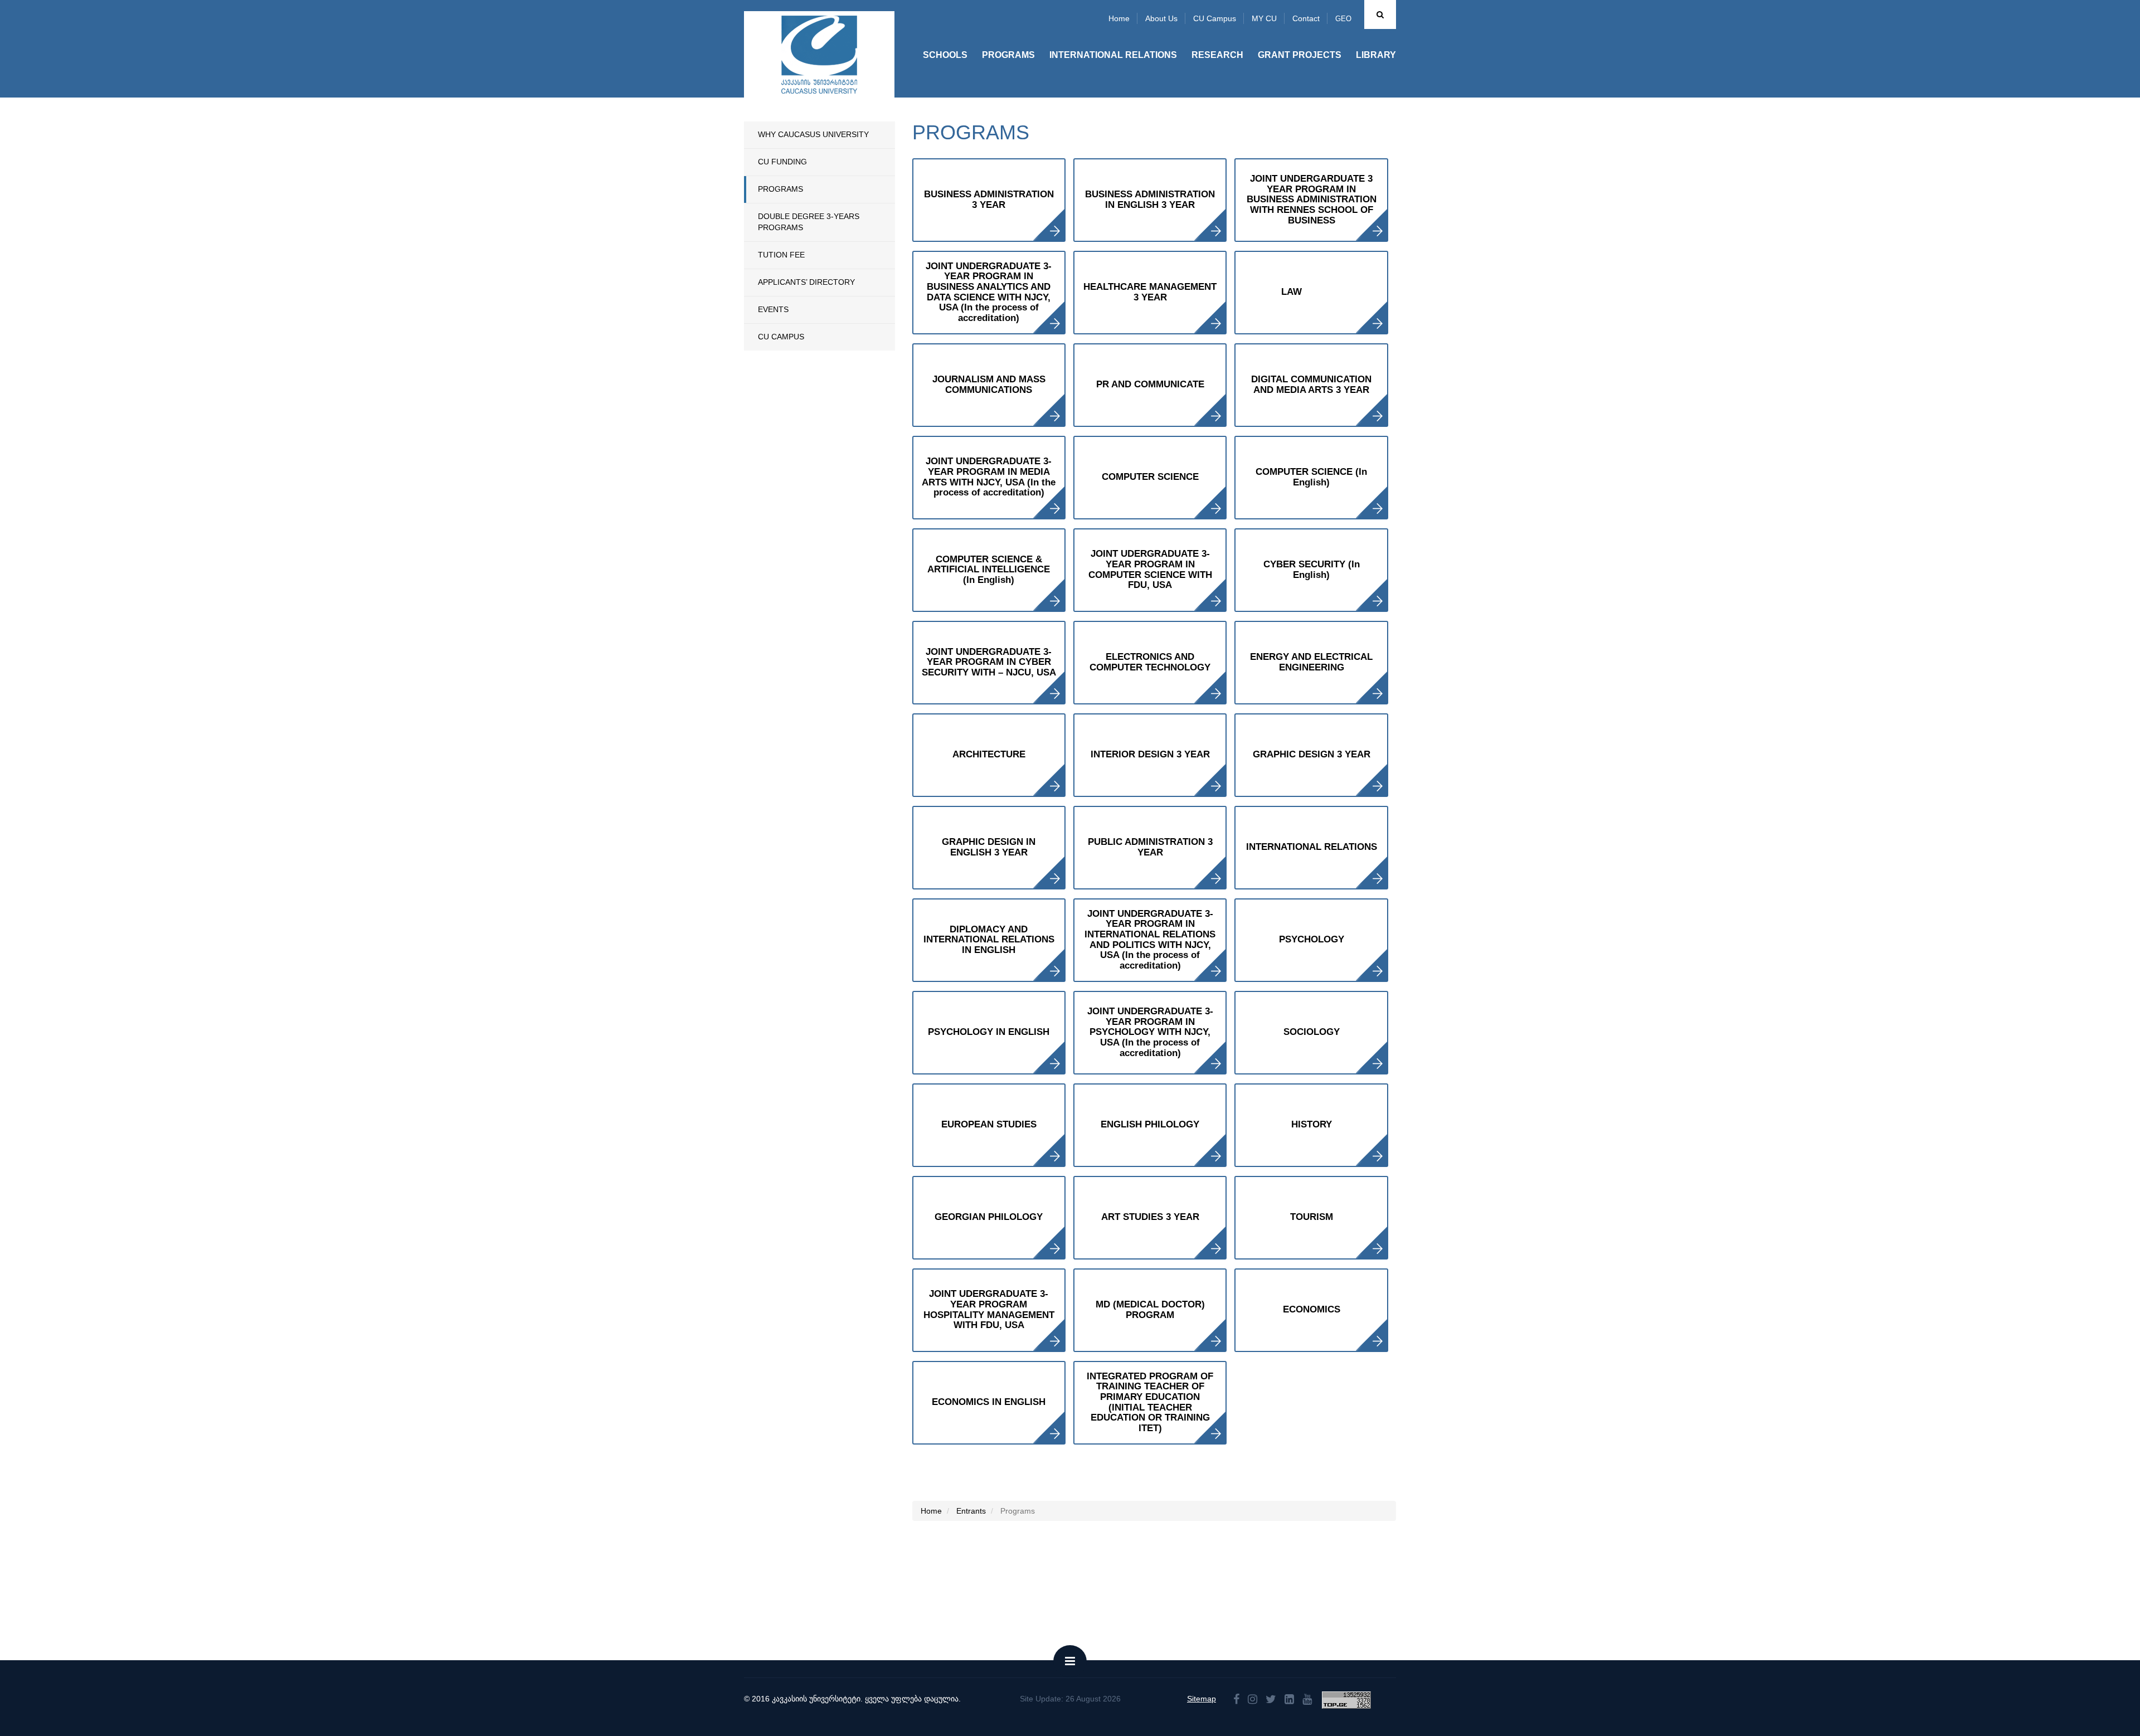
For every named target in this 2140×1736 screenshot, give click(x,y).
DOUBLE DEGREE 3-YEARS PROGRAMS (809, 222)
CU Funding (782, 162)
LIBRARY (1376, 55)
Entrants (971, 1511)
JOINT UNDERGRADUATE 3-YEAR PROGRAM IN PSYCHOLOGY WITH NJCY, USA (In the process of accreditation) (1150, 1032)
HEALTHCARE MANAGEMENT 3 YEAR (1150, 292)
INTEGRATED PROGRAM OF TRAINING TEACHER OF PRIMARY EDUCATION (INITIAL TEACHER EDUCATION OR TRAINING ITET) (1150, 1402)
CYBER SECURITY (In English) (1312, 570)
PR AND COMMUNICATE (1150, 384)
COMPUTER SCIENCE (1150, 477)
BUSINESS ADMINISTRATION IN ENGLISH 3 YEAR (1150, 200)
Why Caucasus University (813, 134)
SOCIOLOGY (1312, 1032)
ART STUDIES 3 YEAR (1150, 1217)
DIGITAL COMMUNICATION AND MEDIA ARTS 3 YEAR (1311, 385)
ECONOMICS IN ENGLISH (989, 1402)
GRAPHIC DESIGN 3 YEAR (1312, 754)
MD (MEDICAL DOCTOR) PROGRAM (1150, 1310)
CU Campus (1215, 18)
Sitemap (1202, 1699)
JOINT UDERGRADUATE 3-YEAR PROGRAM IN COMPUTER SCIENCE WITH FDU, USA (1150, 569)
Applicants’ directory (806, 282)
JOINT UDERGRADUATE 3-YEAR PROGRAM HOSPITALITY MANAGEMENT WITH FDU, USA (989, 1309)
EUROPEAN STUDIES (989, 1124)
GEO (1343, 19)
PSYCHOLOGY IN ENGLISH (989, 1032)
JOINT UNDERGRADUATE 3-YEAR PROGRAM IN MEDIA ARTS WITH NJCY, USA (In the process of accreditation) (989, 477)
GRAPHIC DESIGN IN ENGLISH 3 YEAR (989, 847)
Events (773, 309)
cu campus (781, 337)
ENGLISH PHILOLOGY (1150, 1124)
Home (1119, 18)
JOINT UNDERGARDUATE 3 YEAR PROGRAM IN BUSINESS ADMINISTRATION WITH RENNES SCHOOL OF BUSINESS (1312, 200)
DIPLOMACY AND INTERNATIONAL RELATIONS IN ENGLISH (989, 940)
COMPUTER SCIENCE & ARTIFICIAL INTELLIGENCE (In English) (989, 570)
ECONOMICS (1312, 1309)
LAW (1292, 292)
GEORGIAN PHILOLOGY (989, 1217)
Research (1217, 55)
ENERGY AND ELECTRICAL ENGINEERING (1311, 662)
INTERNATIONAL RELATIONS (1312, 847)
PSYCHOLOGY (1312, 939)
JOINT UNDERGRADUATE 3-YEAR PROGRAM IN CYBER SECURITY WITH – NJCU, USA (989, 662)
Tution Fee (781, 255)
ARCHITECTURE (989, 754)
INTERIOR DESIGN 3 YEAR (1150, 754)
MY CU (1264, 18)
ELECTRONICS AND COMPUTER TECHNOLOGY (1150, 662)
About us (1161, 18)
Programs (1008, 55)
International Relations (1113, 55)
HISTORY (1312, 1124)
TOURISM (1312, 1217)
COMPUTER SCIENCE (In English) (1311, 477)
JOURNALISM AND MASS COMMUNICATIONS (989, 385)
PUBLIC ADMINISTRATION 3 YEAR (1150, 847)
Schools (945, 55)
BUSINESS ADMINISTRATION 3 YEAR (989, 200)
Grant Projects (1300, 55)
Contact (1306, 18)
